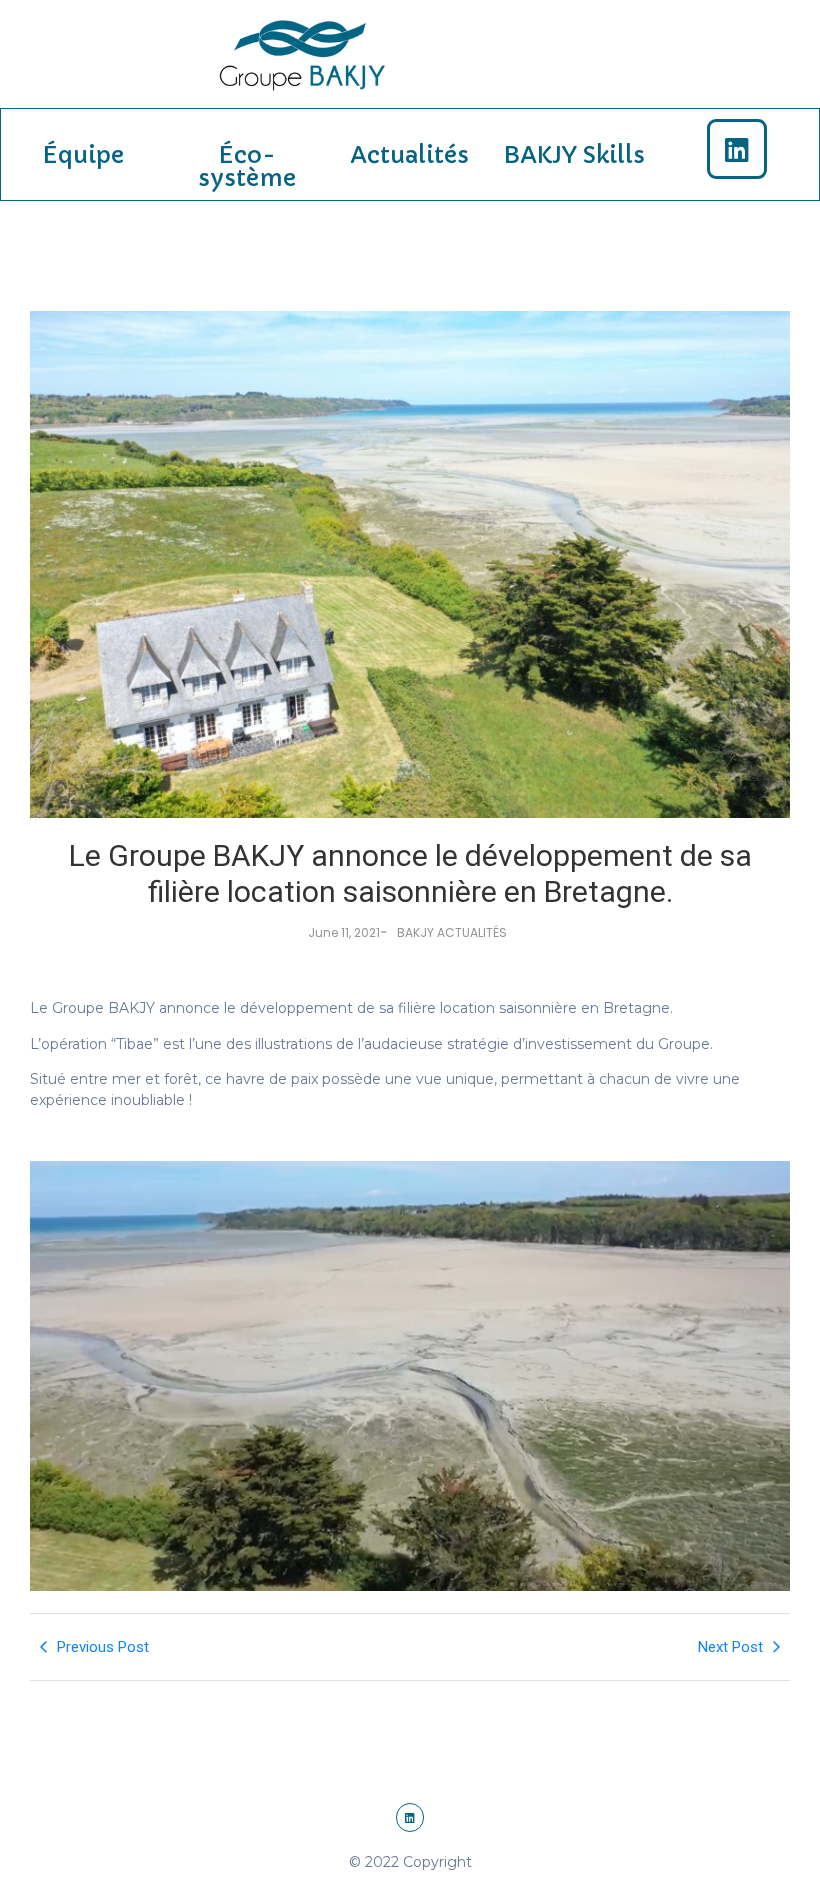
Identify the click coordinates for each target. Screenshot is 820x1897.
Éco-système (246, 166)
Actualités (409, 155)
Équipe (83, 155)
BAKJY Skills (574, 155)
